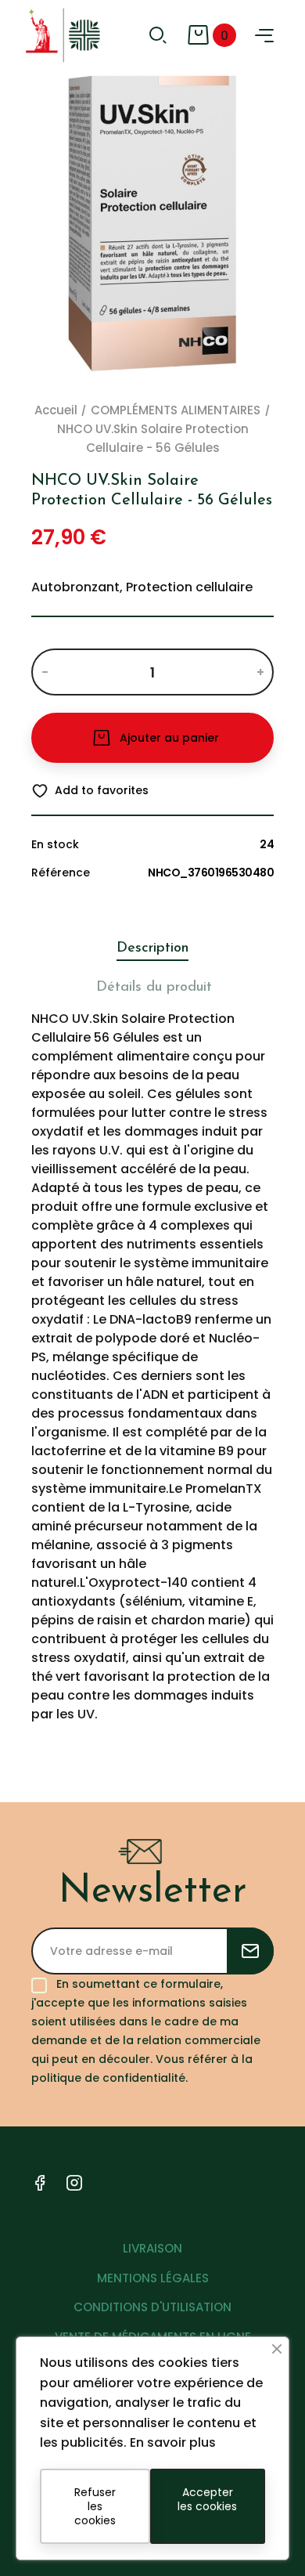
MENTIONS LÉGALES (153, 2278)
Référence (61, 873)
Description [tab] (152, 948)
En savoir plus (173, 2442)
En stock (55, 844)
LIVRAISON (152, 2248)
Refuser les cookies (95, 2506)
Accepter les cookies (207, 2499)
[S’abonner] (250, 1951)
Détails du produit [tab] (154, 988)
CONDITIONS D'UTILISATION (152, 2307)
